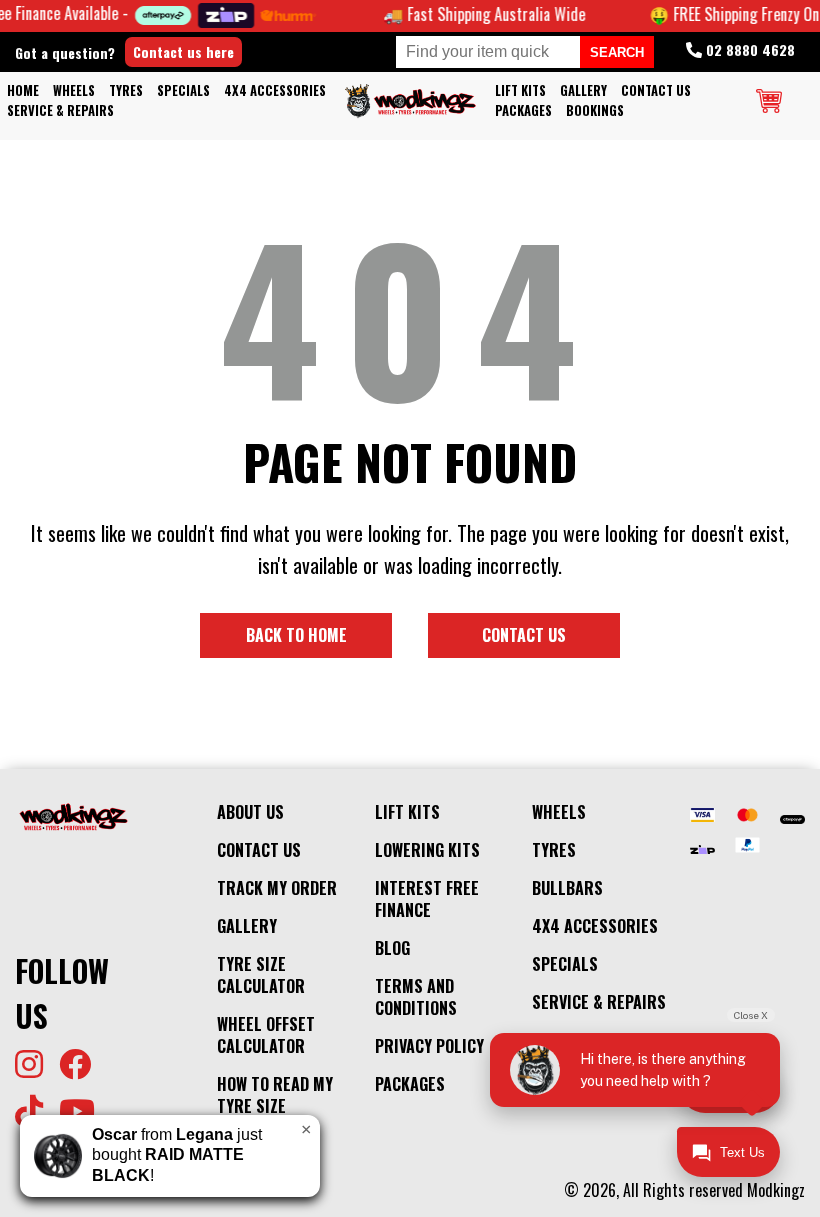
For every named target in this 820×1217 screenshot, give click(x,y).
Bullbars (567, 888)
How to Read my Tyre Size (275, 1095)
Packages (523, 110)
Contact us (524, 635)
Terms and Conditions (416, 997)
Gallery (583, 90)
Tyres (126, 90)
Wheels (74, 90)
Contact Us (656, 90)
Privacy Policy (429, 1046)
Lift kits (520, 90)
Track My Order (277, 888)
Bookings (595, 110)
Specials (183, 90)
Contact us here (183, 51)
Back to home (296, 635)
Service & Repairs (60, 110)
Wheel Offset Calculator (266, 1035)
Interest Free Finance (427, 899)
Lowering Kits (427, 850)
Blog (392, 948)
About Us (250, 812)
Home (23, 90)
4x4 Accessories (275, 90)
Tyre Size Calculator (261, 975)
